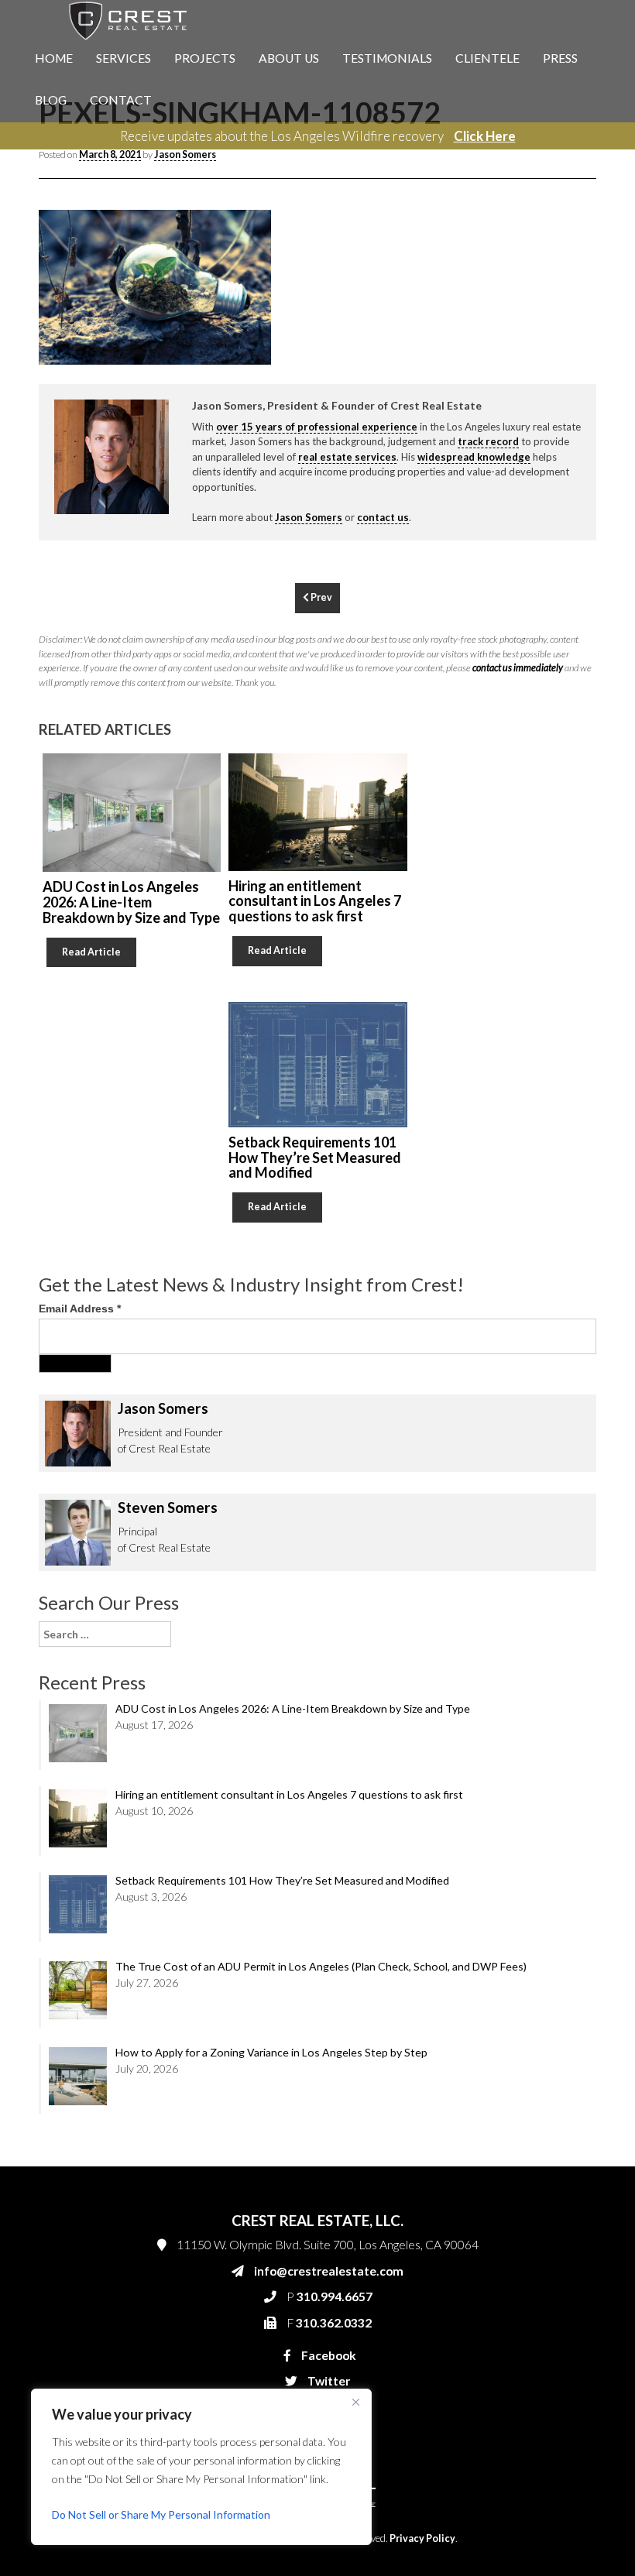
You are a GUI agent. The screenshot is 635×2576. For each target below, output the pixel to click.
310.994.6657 (561, 334)
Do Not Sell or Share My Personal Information (161, 2514)
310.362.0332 (558, 365)
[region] (201, 2467)
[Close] (355, 2402)
